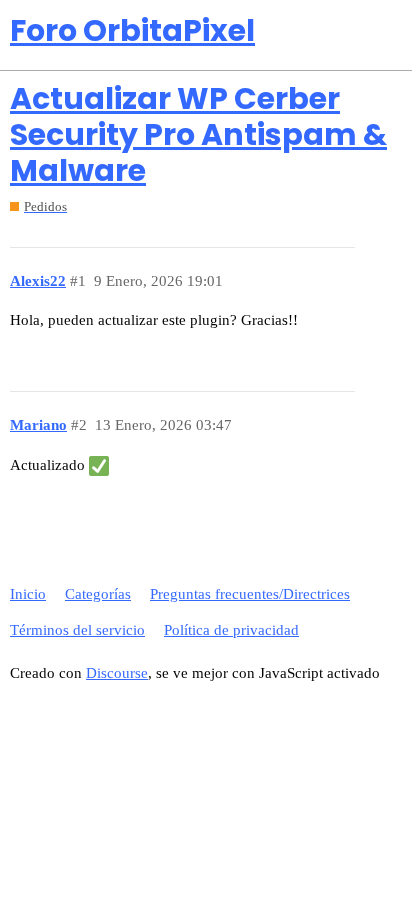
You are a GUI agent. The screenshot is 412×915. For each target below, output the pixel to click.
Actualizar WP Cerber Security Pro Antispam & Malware (198, 134)
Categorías (98, 594)
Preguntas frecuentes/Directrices (250, 594)
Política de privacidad (231, 630)
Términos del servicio (77, 630)
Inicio (28, 594)
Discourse (117, 673)
